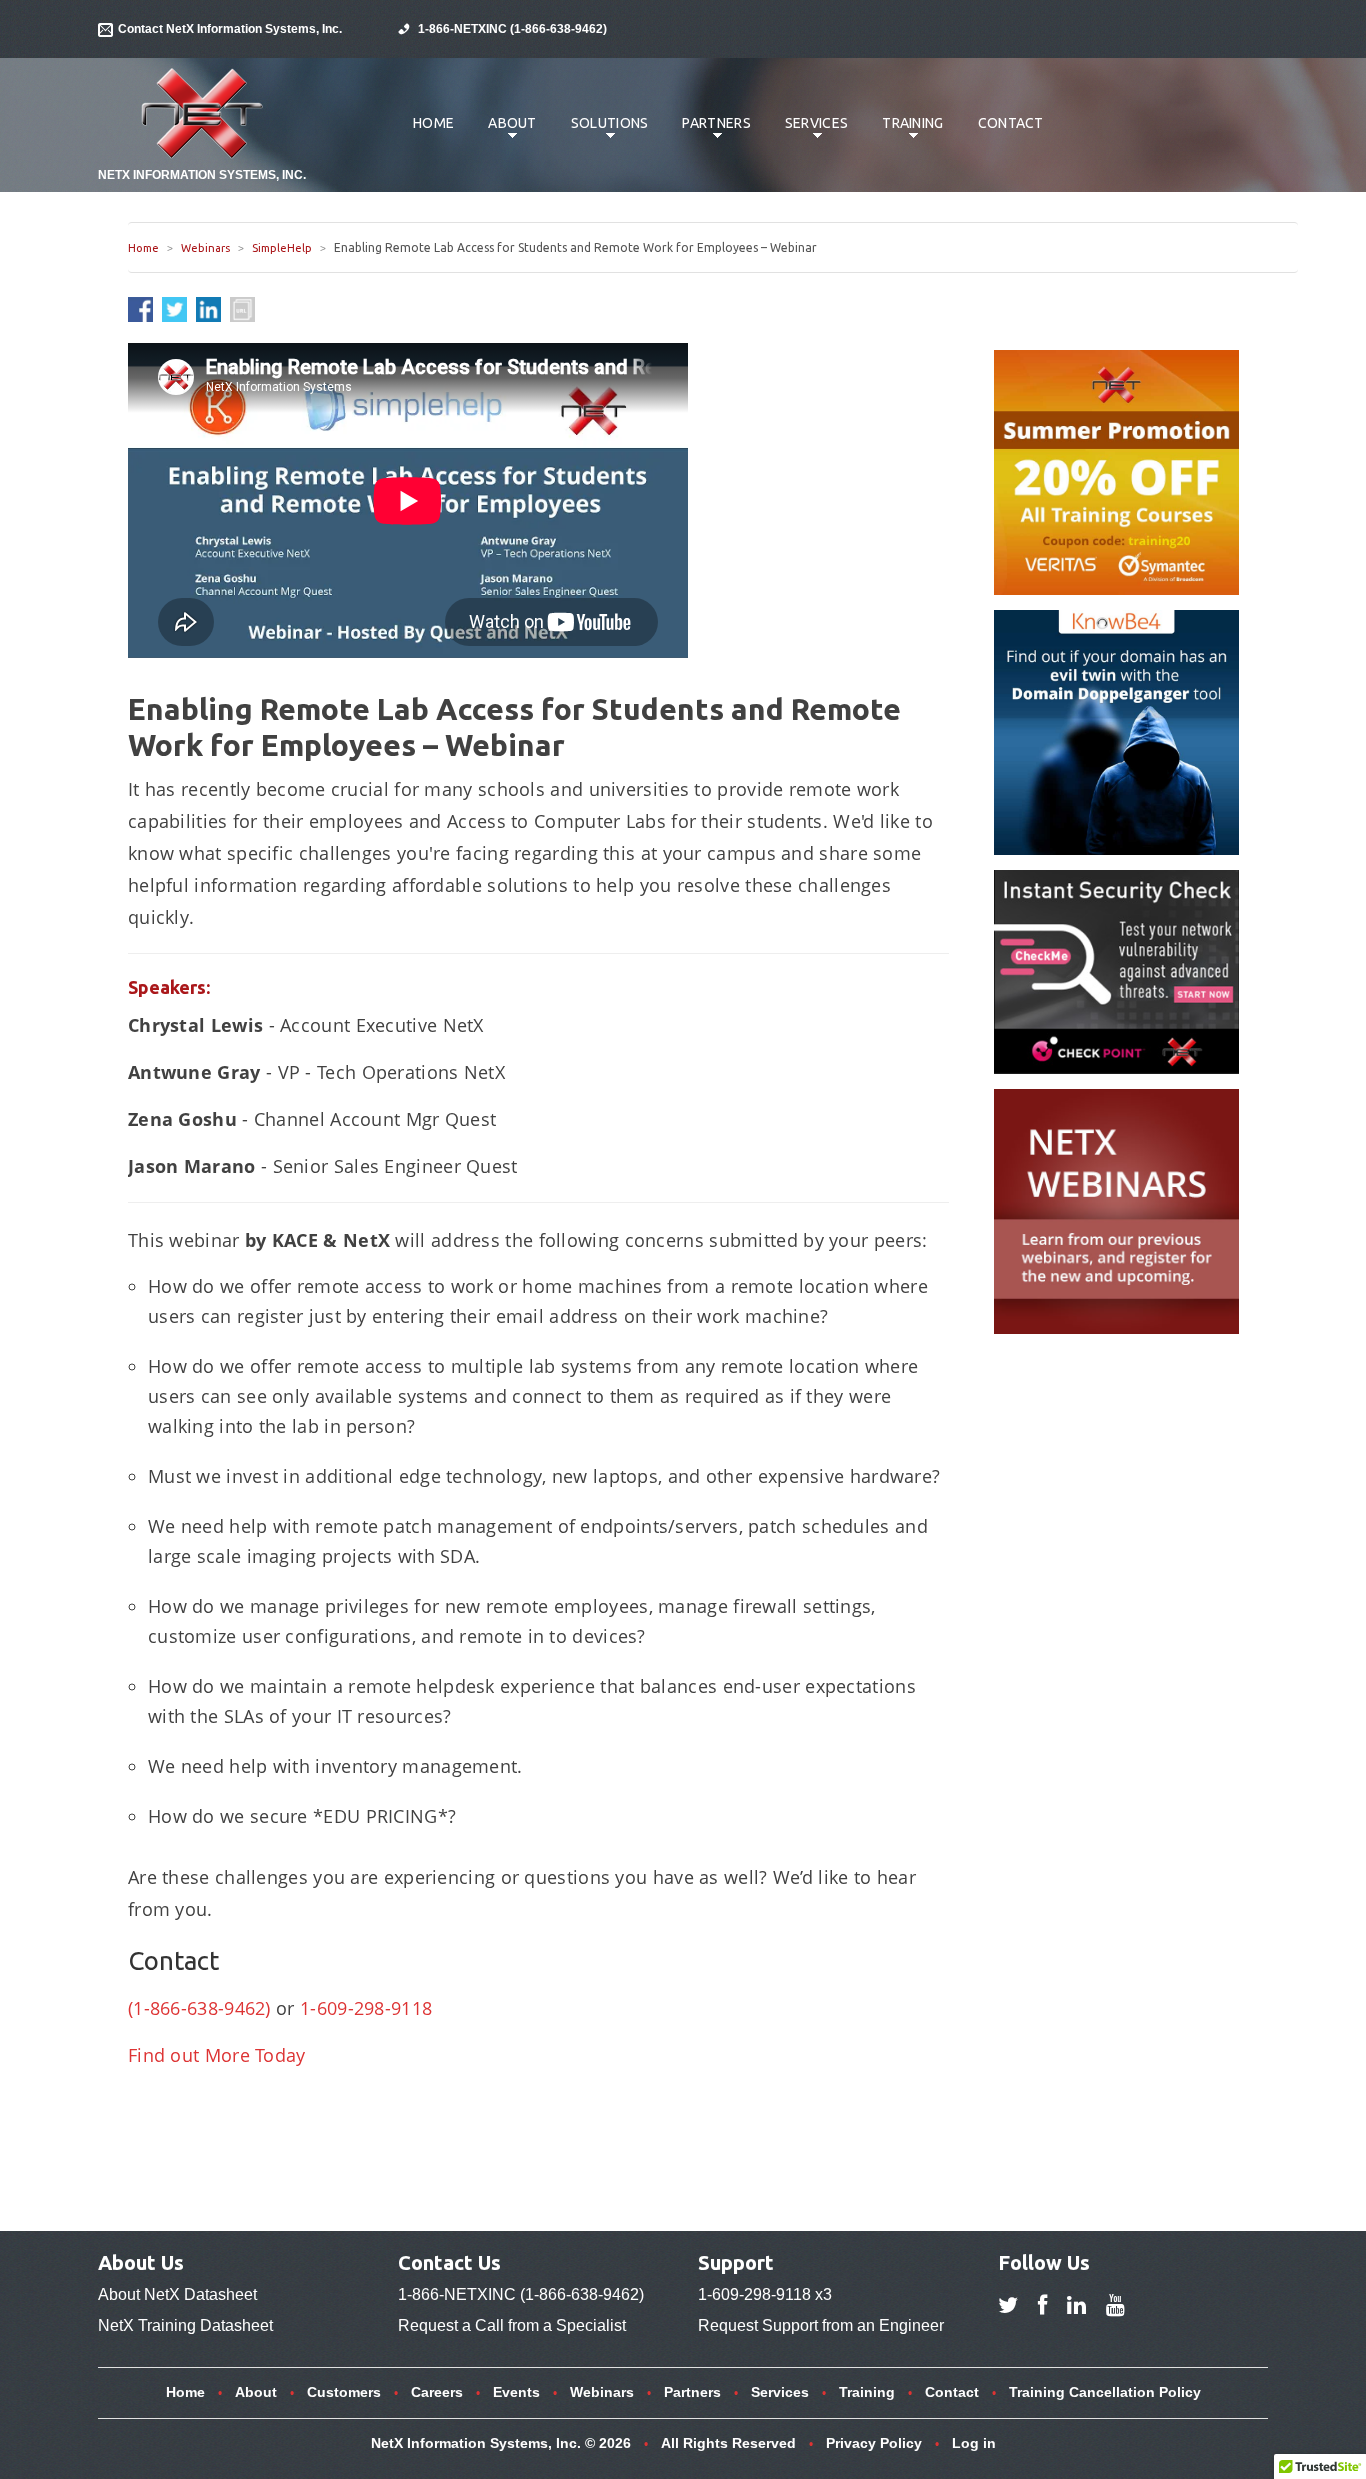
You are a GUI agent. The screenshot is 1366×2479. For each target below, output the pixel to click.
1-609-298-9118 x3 (765, 2294)
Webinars (205, 248)
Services (809, 133)
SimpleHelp (282, 248)
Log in (974, 2443)
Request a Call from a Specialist (512, 2325)
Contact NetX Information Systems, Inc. (230, 29)
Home (433, 123)
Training (905, 133)
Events (516, 2392)
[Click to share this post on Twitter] (179, 308)
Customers (344, 2392)
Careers (437, 2392)
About (505, 133)
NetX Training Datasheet (185, 2325)
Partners (708, 133)
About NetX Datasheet (177, 2294)
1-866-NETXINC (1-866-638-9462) (512, 29)
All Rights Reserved (728, 2443)
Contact (1011, 123)
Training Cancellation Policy (1105, 2392)
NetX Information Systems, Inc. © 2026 (501, 2443)
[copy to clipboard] (242, 309)
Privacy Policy (874, 2443)
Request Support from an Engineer (821, 2325)
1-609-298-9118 (366, 2008)
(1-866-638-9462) (199, 2008)
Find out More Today (217, 2055)
